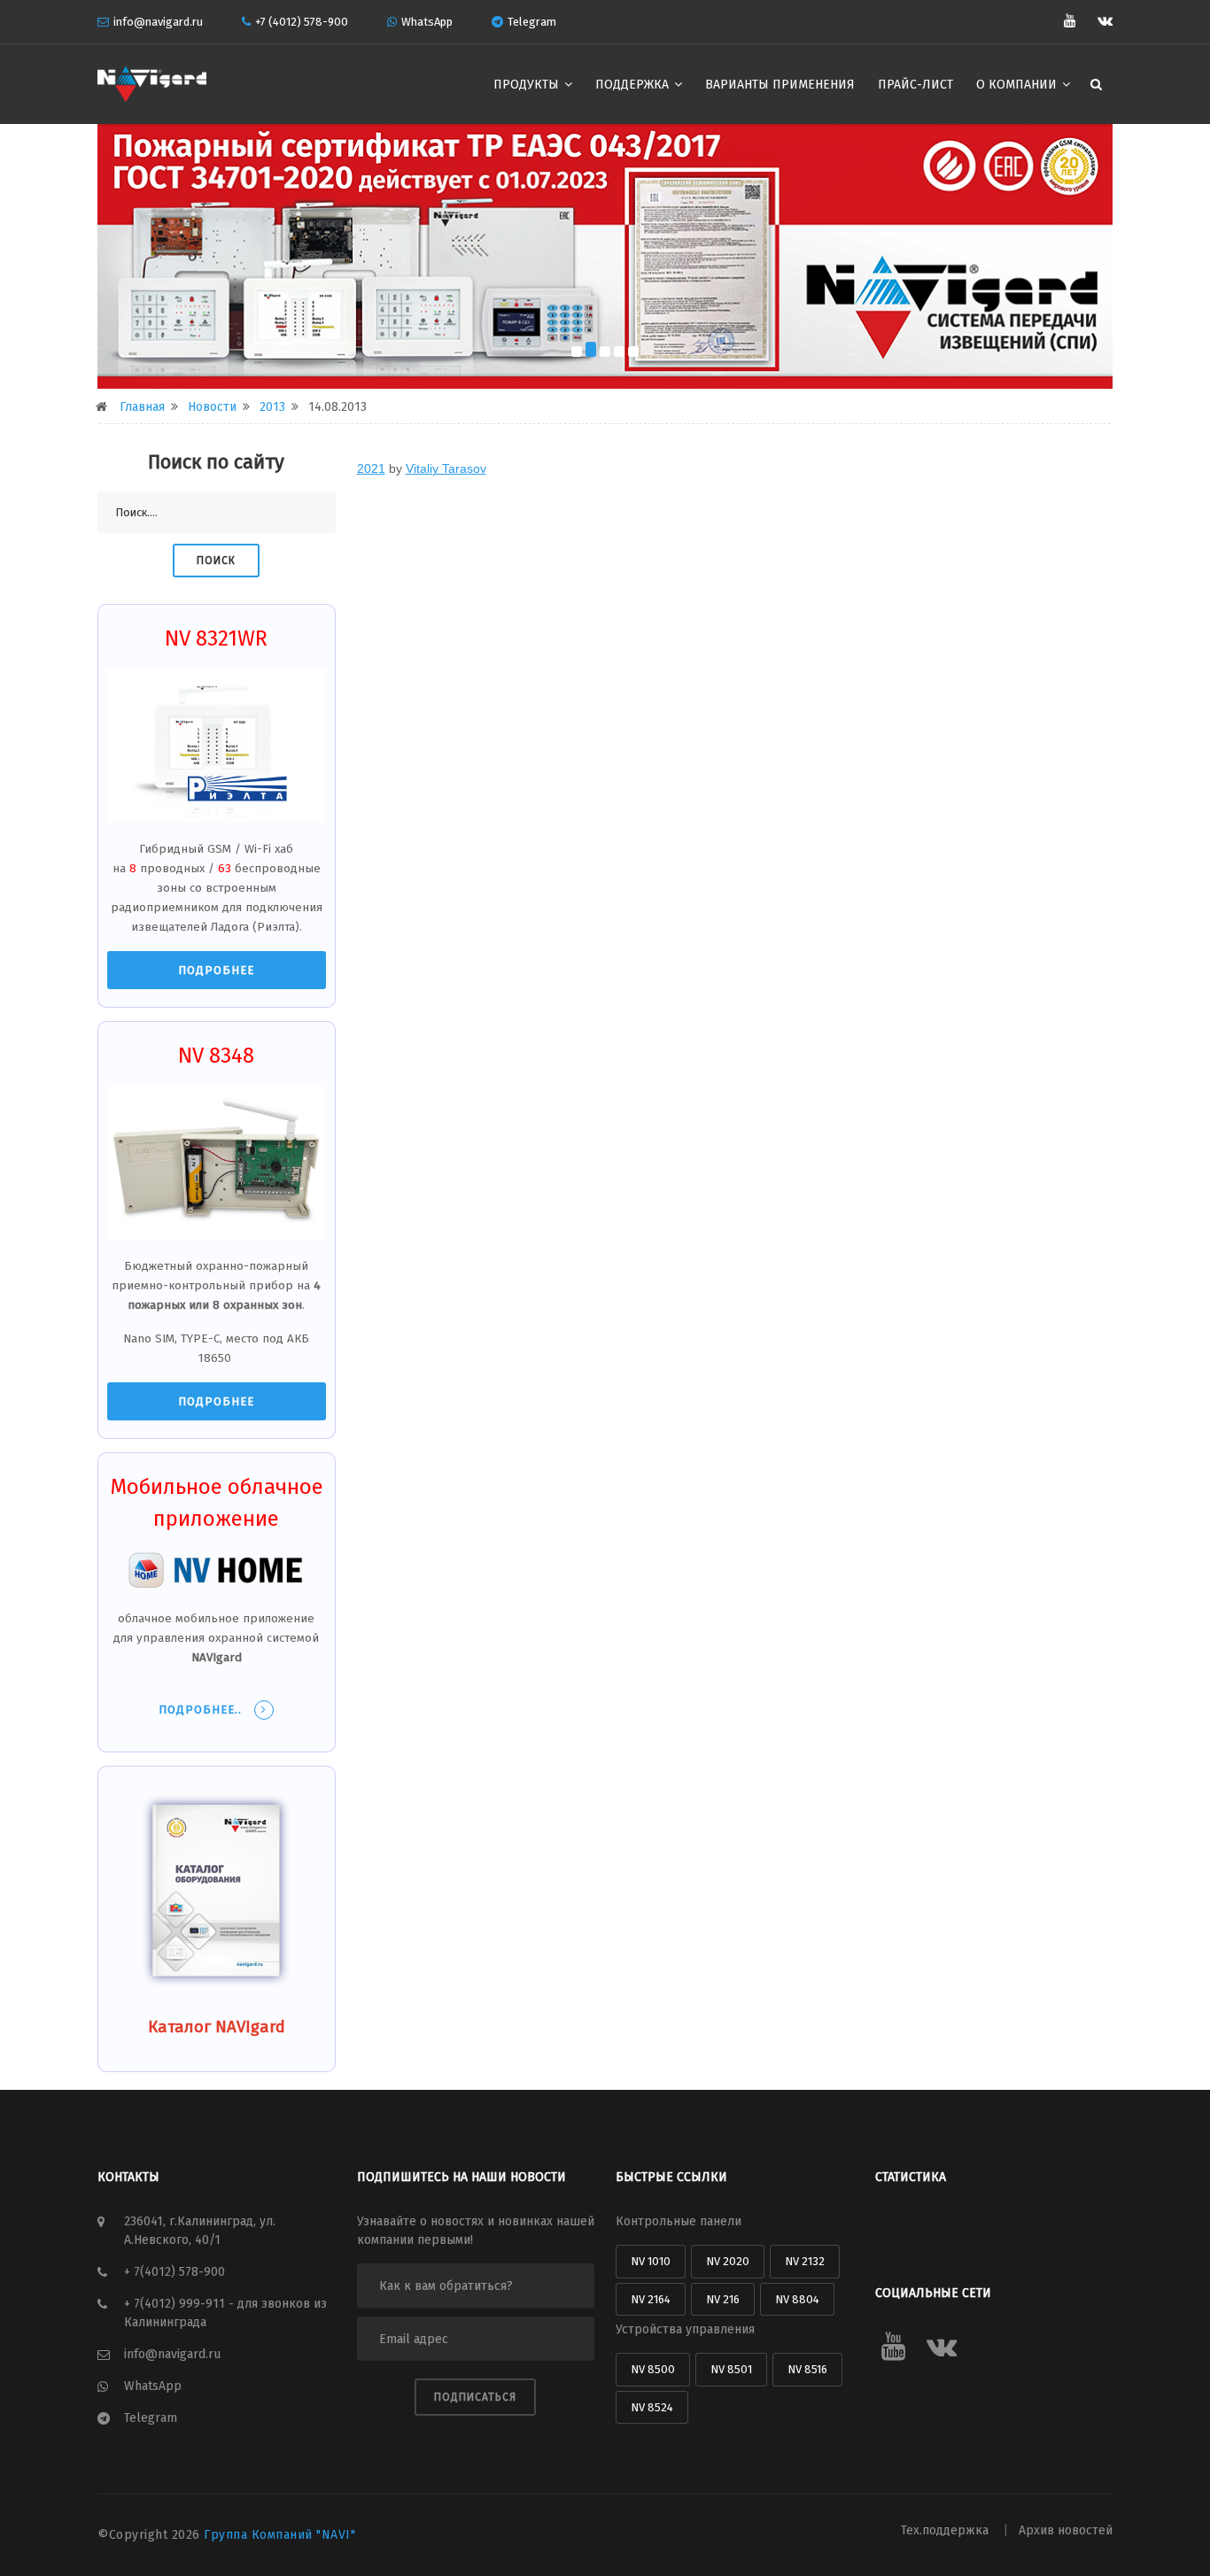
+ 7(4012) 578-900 (175, 2272)
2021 (371, 468)
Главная (142, 407)
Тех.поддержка (946, 2530)
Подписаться (475, 2397)
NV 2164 (651, 2299)
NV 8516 (807, 2369)
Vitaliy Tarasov (446, 468)
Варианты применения (780, 85)
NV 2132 (805, 2261)
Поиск (216, 561)
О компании (1018, 85)
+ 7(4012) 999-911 (176, 2304)
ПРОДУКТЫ (528, 85)
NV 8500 (653, 2369)
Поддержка (634, 85)
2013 (272, 407)
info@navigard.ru (158, 22)
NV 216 (723, 2299)
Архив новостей (1066, 2530)
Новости (212, 407)
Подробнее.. (202, 1710)
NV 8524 (652, 2407)
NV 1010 (651, 2261)
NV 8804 (797, 2299)
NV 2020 (728, 2261)
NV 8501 (731, 2369)
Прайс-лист (915, 85)
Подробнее (216, 970)
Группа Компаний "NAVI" (279, 2535)
